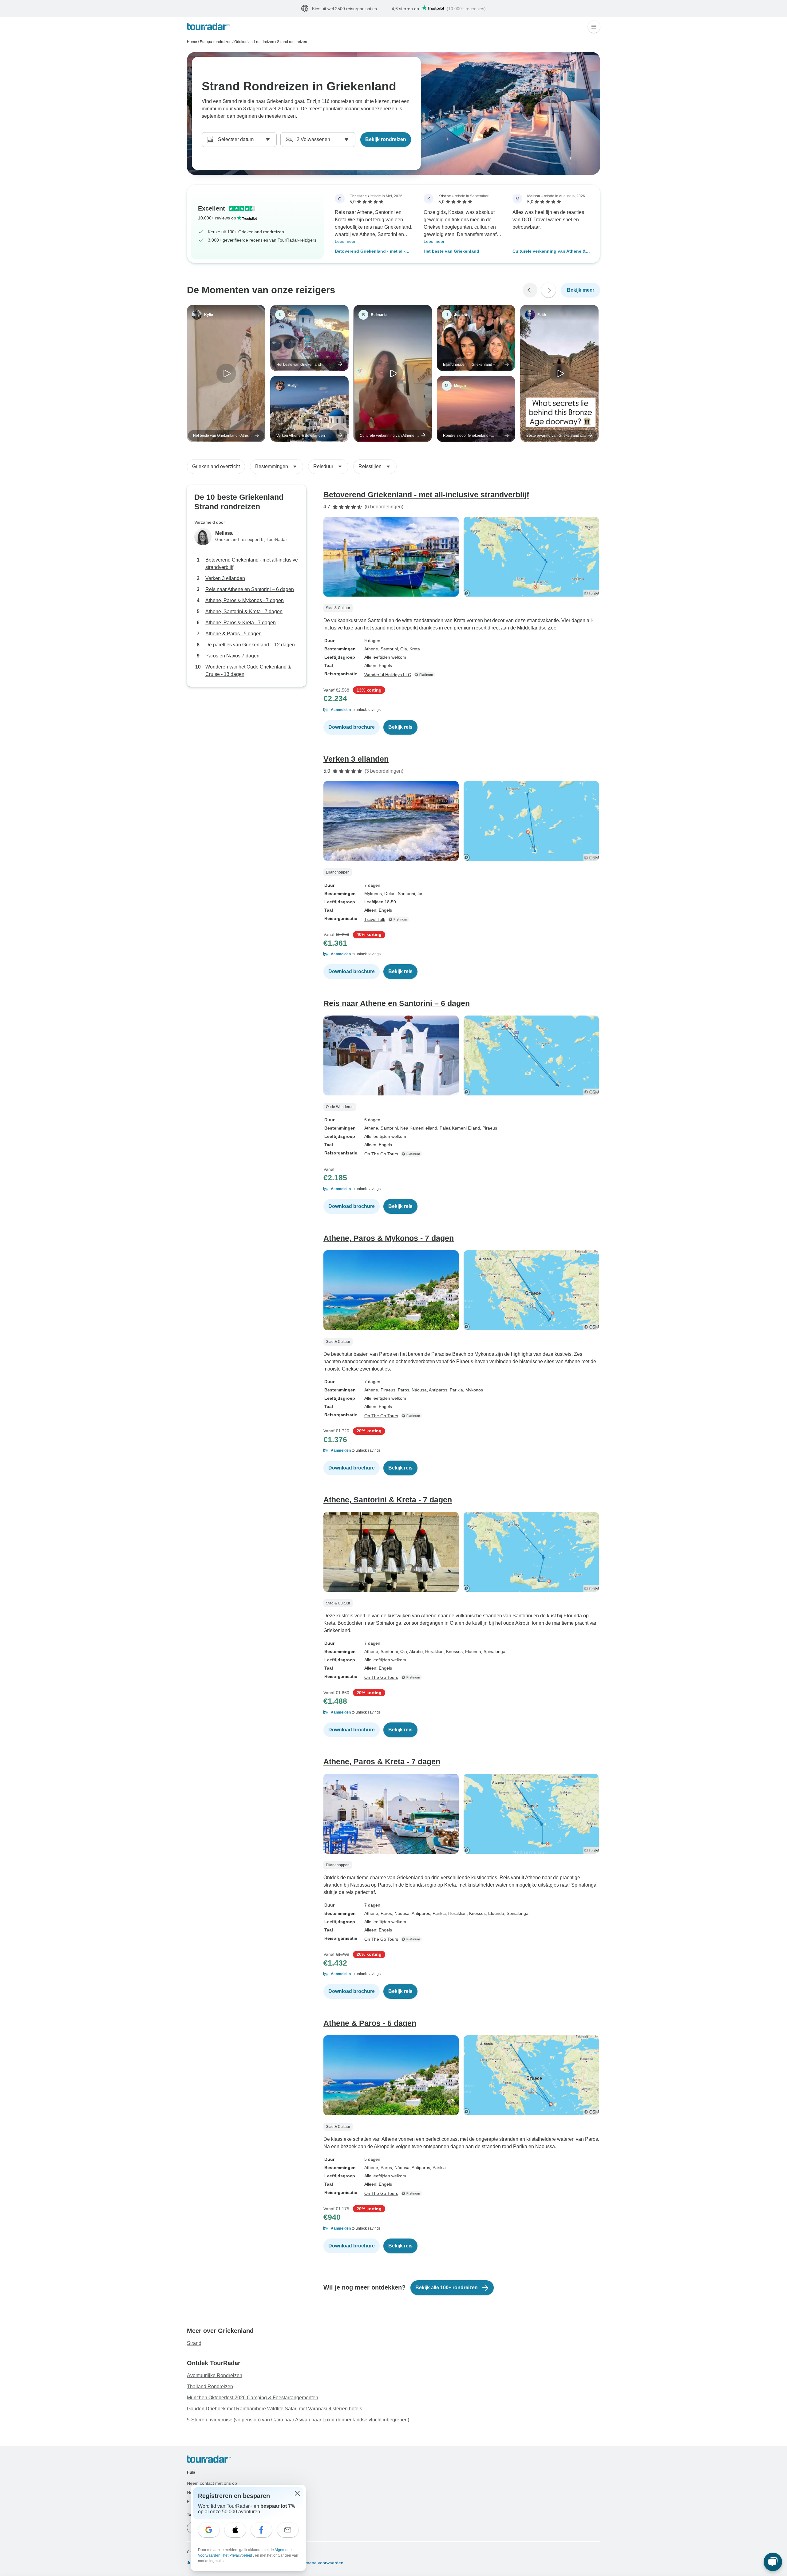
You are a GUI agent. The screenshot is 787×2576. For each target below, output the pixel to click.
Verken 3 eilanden (225, 579)
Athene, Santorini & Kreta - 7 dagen (244, 612)
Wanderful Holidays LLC (388, 675)
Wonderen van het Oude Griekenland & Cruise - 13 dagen (248, 671)
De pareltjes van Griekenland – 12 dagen (250, 645)
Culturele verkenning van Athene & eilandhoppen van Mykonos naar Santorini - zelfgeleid (549, 252)
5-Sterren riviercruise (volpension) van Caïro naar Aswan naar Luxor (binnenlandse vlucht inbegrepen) (298, 2420)
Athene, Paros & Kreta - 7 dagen (241, 623)
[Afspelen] (226, 374)
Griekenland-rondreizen (254, 42)
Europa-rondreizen (216, 42)
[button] (462, 710)
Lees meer (345, 242)
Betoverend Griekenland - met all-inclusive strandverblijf (370, 252)
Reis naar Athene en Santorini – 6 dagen (250, 590)
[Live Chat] (773, 2562)
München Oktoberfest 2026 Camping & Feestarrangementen (253, 2398)
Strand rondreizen (292, 42)
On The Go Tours (381, 1154)
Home (192, 42)
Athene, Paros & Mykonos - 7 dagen (245, 601)
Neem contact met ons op (212, 2483)
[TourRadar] (208, 27)
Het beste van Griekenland (451, 251)
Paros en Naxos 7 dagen (232, 656)
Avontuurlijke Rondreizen (215, 2376)
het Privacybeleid (238, 2555)
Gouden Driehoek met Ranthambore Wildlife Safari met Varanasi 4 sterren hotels (275, 2409)
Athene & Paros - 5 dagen (233, 634)
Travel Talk (375, 920)
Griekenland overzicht (216, 467)
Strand (194, 2343)
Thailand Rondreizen (210, 2387)
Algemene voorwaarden (320, 2563)
